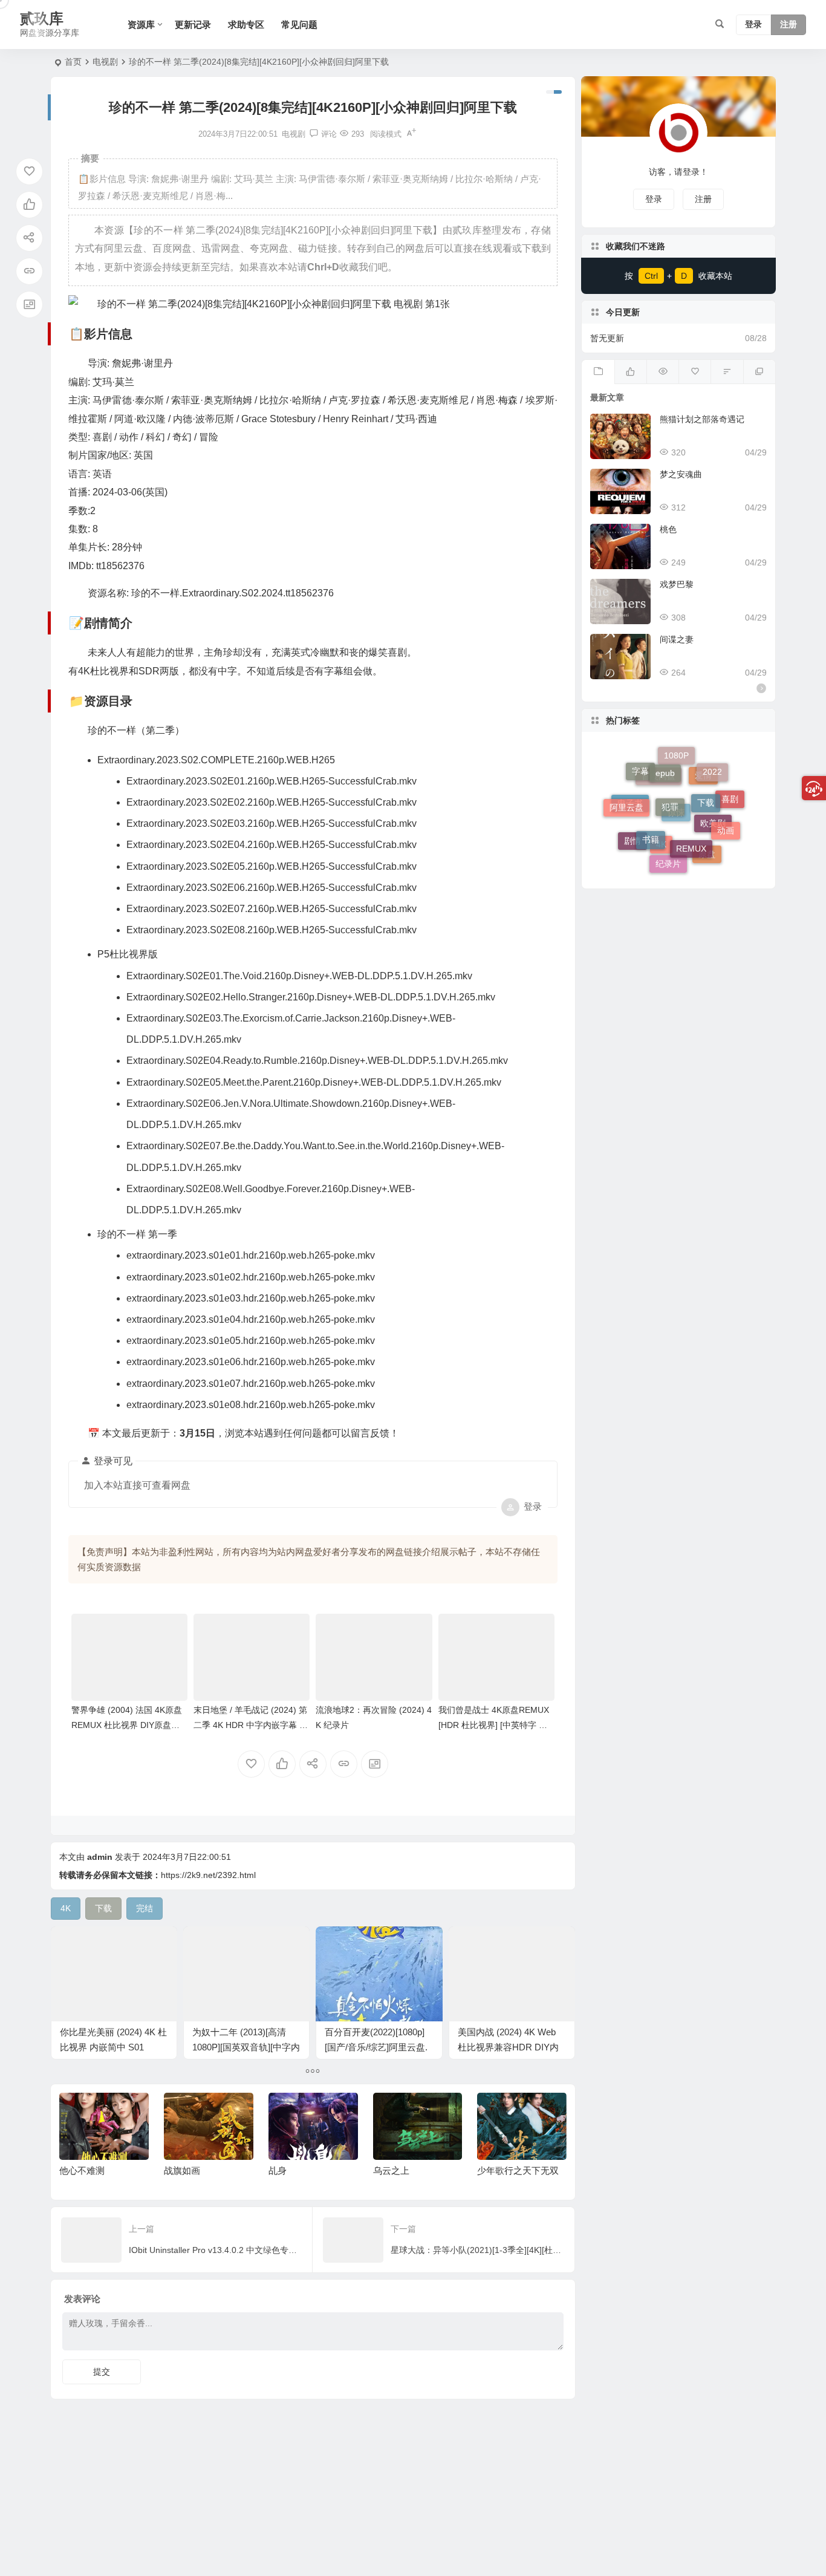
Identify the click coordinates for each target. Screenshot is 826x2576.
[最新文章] (598, 372)
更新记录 (193, 24)
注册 (789, 25)
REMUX (691, 809)
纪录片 (668, 845)
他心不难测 (82, 2170)
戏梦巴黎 (677, 584)
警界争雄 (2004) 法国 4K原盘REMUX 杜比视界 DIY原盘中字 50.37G (127, 1725)
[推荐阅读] (759, 372)
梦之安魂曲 (681, 474)
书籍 (651, 802)
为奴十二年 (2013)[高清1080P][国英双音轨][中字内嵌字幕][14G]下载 (246, 2047)
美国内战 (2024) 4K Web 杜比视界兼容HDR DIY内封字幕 (508, 2047)
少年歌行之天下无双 (518, 2170)
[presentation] (496, 2112)
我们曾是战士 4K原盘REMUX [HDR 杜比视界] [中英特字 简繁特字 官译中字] (494, 1725)
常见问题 (299, 24)
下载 (706, 772)
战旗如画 (182, 2170)
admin (100, 1857)
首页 (73, 62)
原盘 (707, 849)
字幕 (640, 782)
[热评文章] (694, 372)
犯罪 (670, 768)
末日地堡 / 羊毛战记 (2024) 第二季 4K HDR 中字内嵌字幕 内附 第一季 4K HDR (251, 1725)
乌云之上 (391, 2170)
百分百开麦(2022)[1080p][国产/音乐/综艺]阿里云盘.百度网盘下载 (376, 2047)
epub (665, 757)
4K (661, 862)
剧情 (633, 837)
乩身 (278, 2170)
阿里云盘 (626, 792)
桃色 (668, 529)
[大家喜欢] (630, 372)
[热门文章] (662, 372)
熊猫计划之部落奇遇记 (702, 419)
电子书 (630, 826)
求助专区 (246, 24)
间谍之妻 (677, 639)
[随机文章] (727, 372)
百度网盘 (659, 817)
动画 (726, 810)
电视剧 (105, 62)
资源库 (141, 24)
